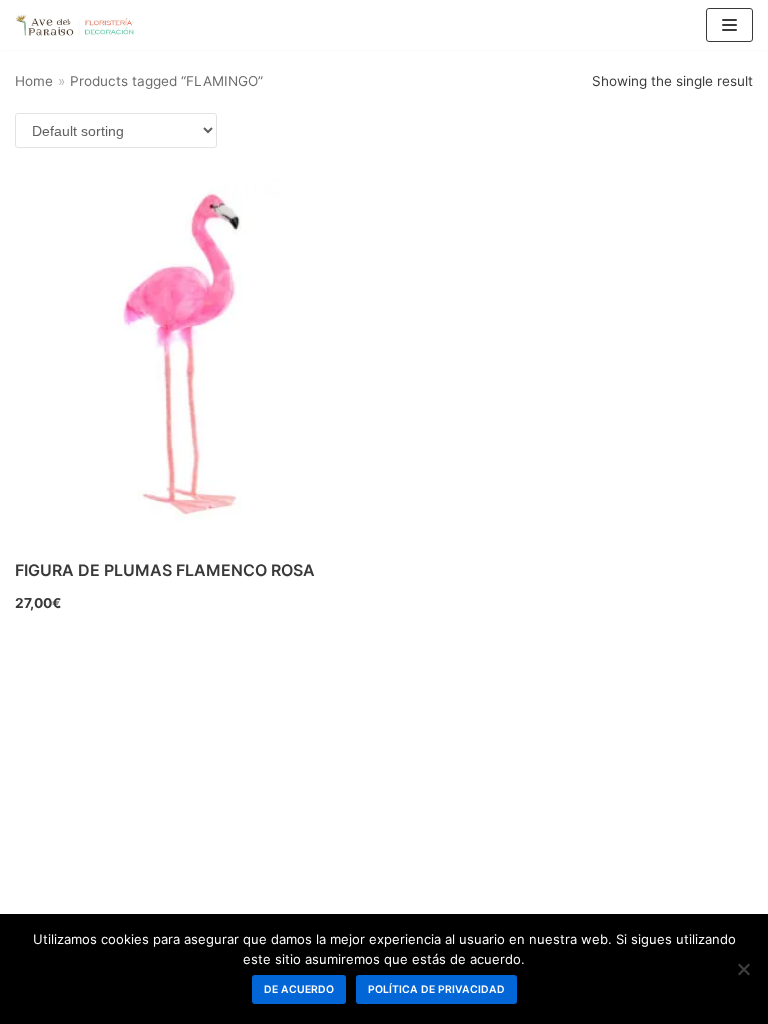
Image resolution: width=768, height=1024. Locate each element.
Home (34, 81)
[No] (743, 969)
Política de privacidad (436, 989)
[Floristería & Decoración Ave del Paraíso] (75, 25)
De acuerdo (299, 989)
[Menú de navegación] (729, 25)
